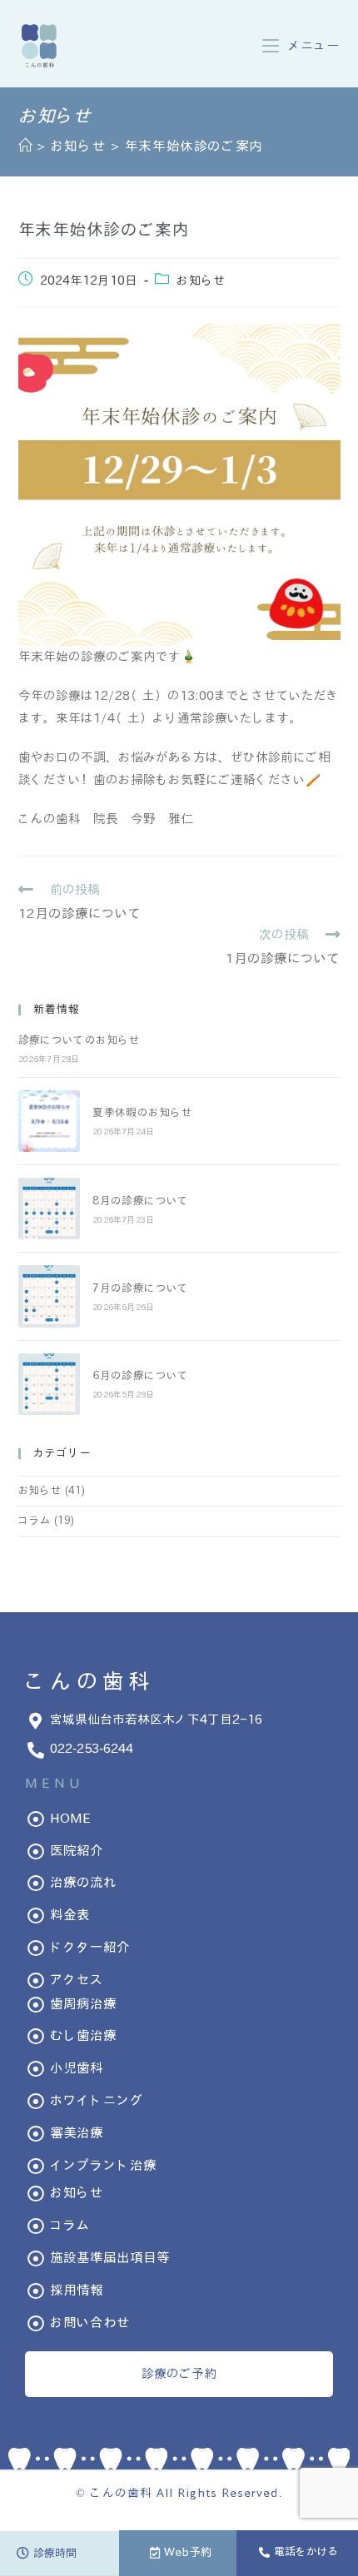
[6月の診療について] (49, 1384)
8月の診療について (141, 1201)
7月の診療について (141, 1288)
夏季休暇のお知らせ (143, 1113)
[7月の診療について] (49, 1296)
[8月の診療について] (49, 1209)
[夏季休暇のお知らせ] (49, 1121)
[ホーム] (25, 146)
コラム (35, 1521)
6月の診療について (141, 1376)
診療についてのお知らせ (80, 1040)
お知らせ (201, 280)
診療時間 (55, 2554)
